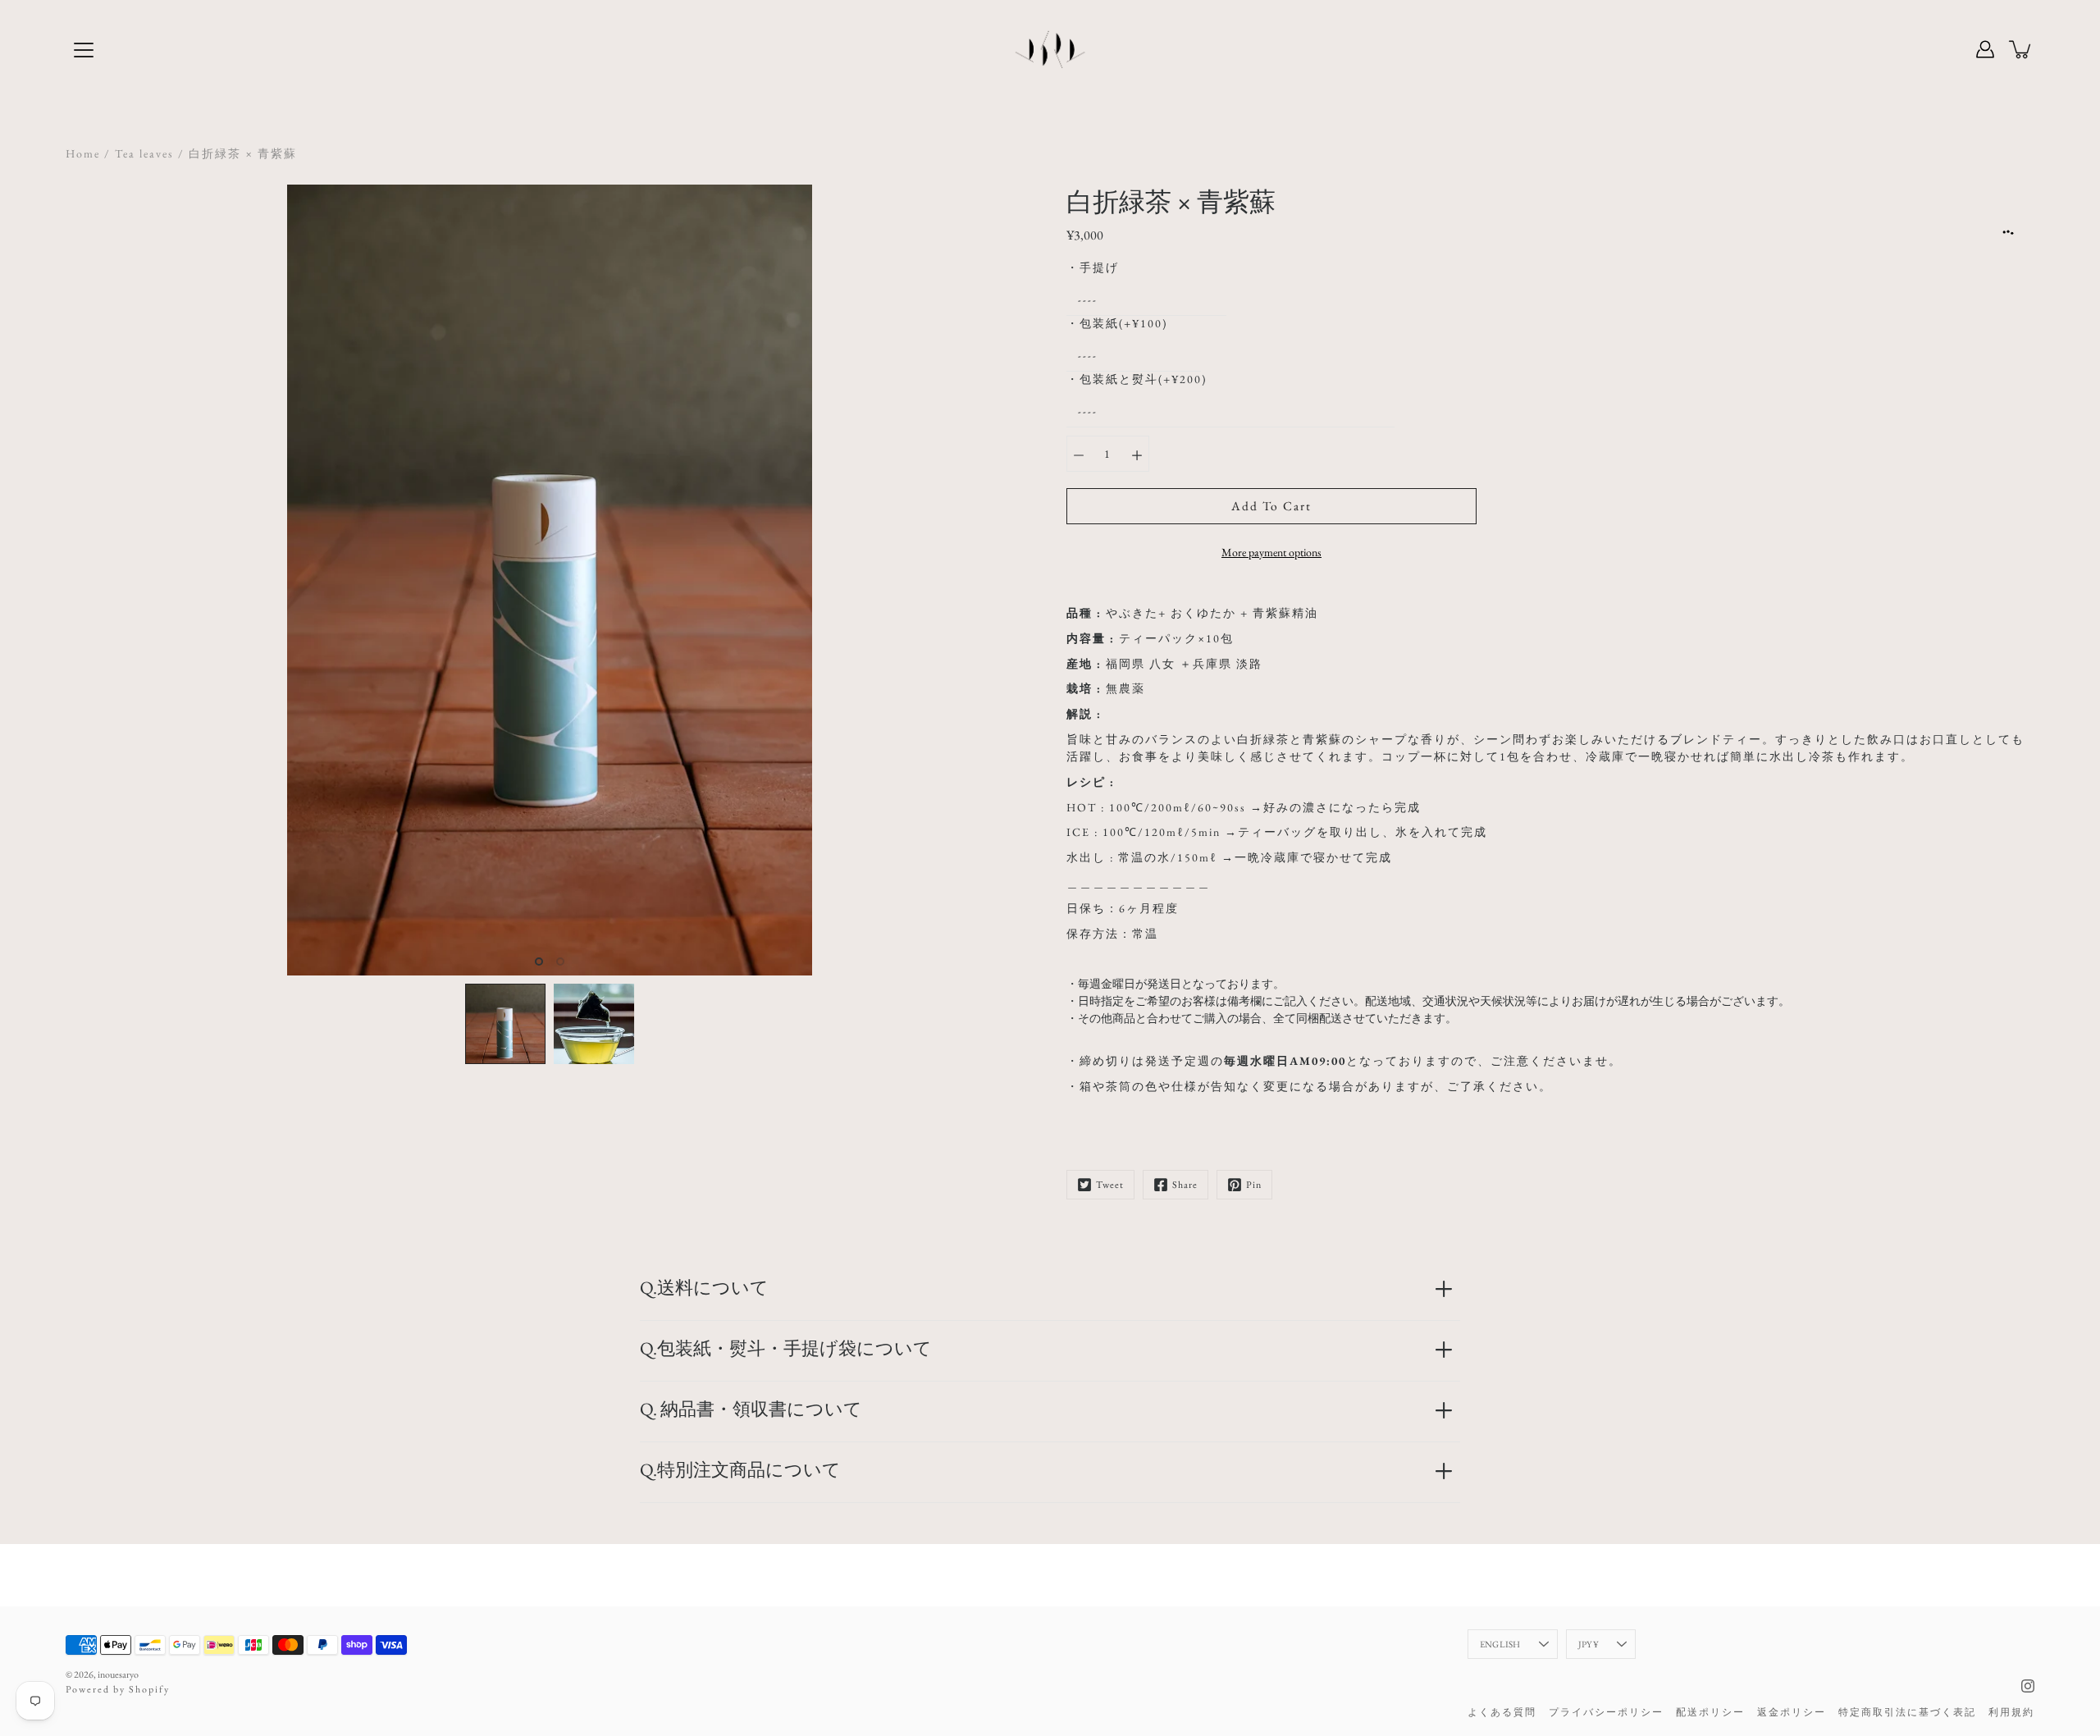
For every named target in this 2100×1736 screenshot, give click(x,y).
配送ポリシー (1710, 1712)
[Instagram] (2028, 1686)
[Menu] (84, 50)
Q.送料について (704, 1288)
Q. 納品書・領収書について (751, 1409)
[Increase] (1137, 454)
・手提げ (1093, 267)
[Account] (1985, 49)
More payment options (1271, 552)
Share (1185, 1185)
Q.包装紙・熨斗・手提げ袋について (786, 1348)
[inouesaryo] (1050, 49)
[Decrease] (1079, 454)
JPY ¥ (1589, 1644)
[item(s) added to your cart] (2021, 49)
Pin (1254, 1185)
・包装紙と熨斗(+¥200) (1137, 379)
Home (83, 153)
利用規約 (2011, 1712)
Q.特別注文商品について (740, 1470)
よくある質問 (1502, 1712)
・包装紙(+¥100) (1117, 323)
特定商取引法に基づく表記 (1907, 1712)
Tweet (1110, 1185)
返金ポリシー (1792, 1712)
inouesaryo (118, 1674)
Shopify (149, 1689)
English (1500, 1644)
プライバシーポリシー (1606, 1712)
